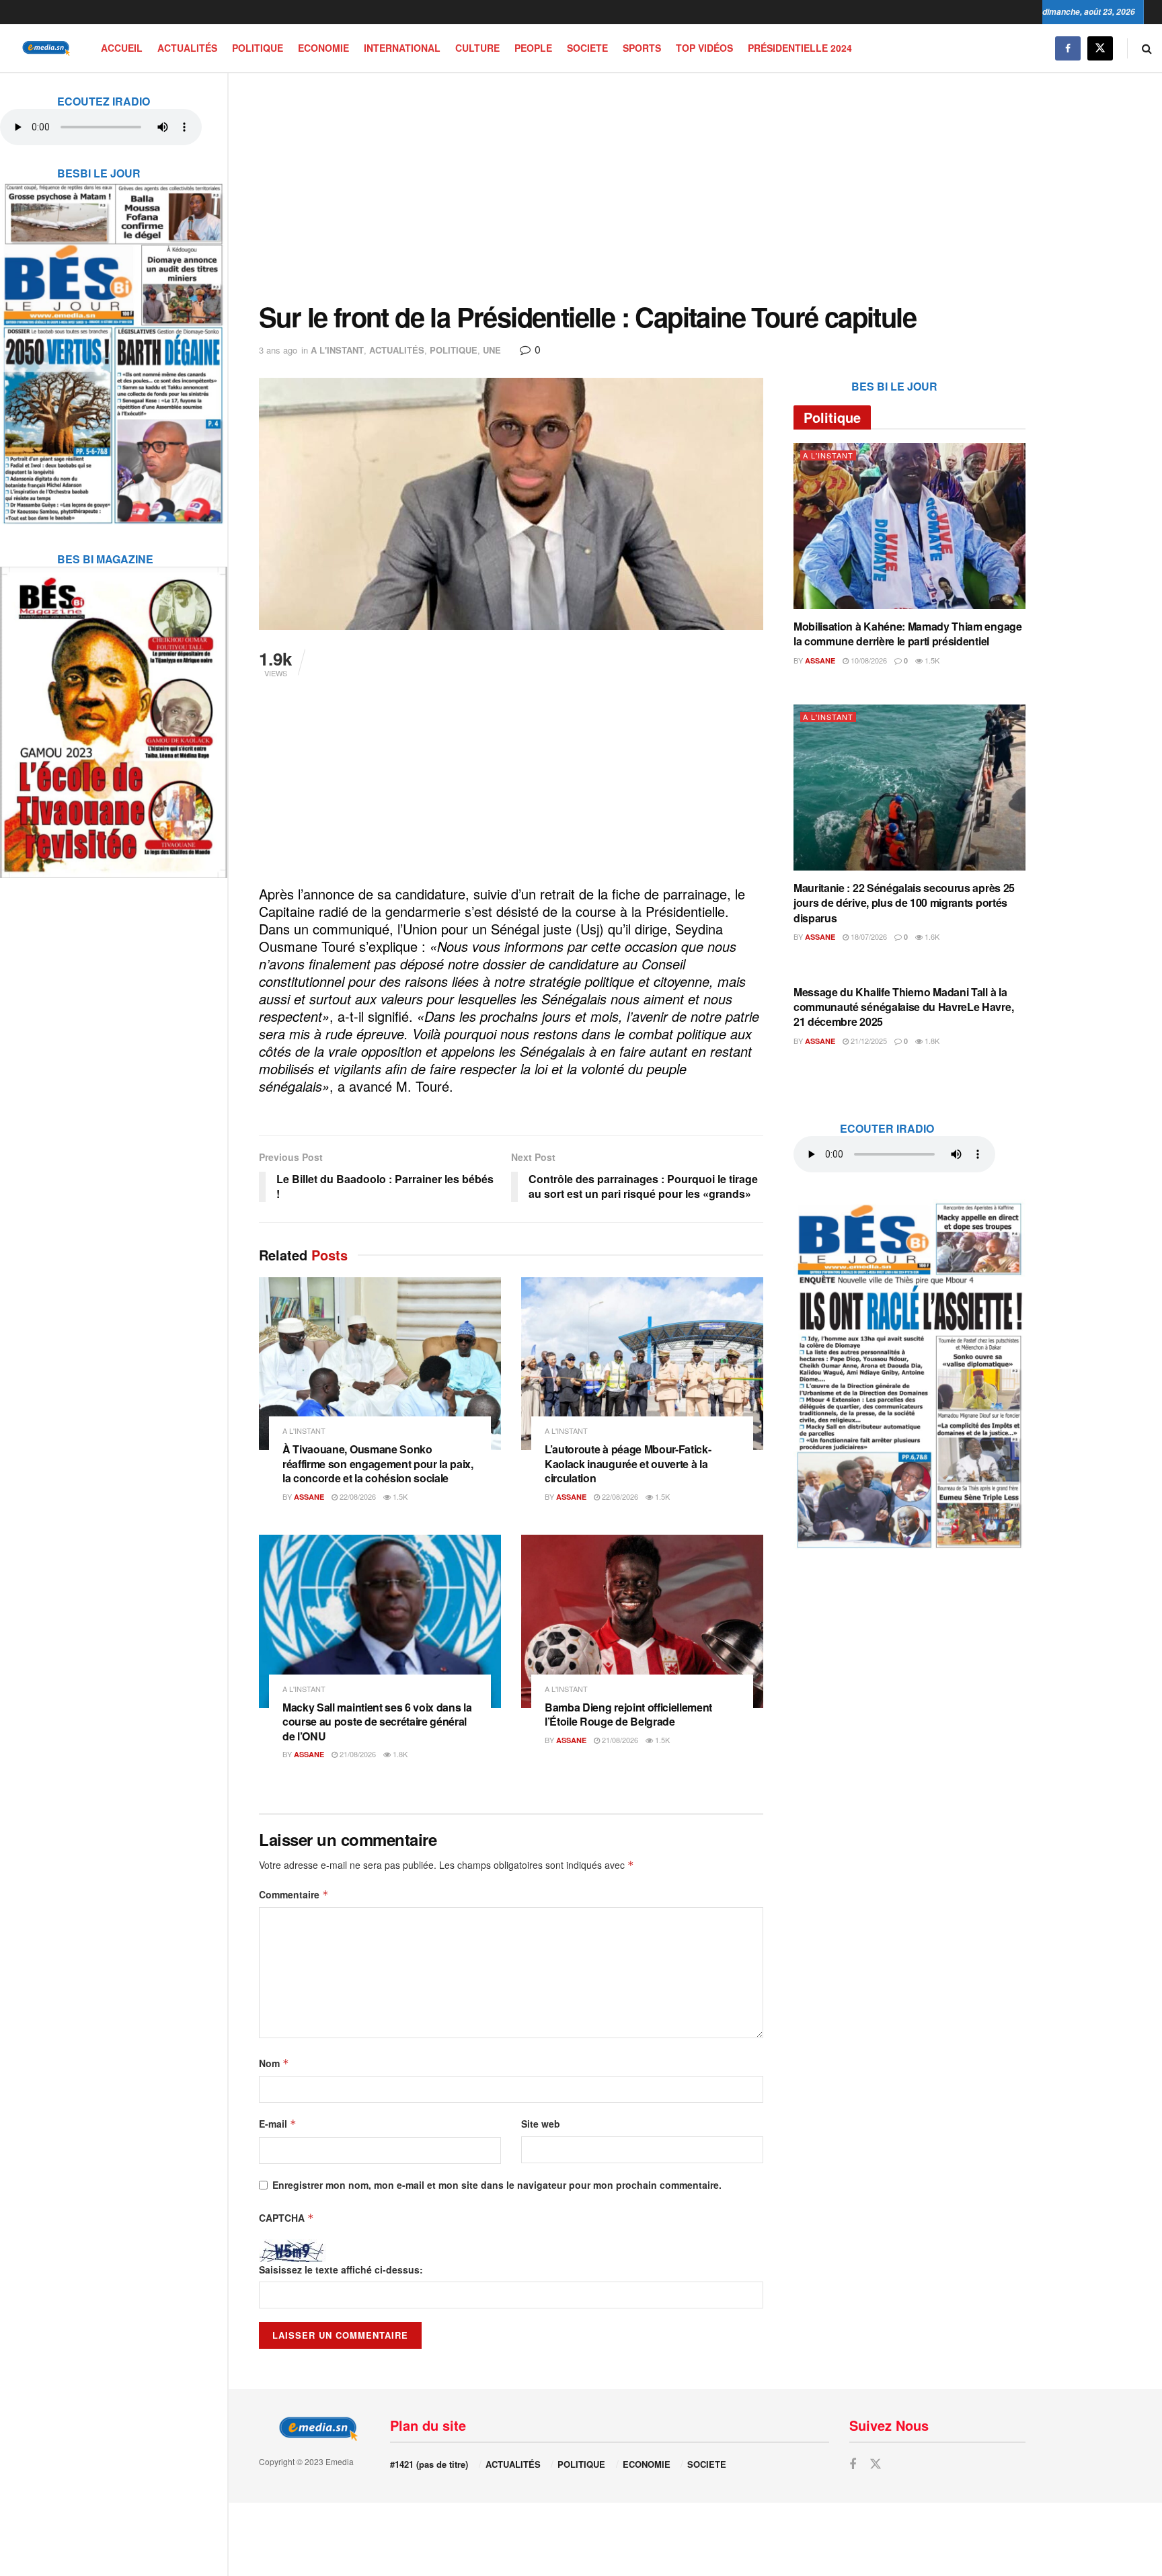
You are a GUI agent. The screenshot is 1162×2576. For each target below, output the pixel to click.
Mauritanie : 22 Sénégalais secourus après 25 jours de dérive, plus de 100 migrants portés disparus (904, 903)
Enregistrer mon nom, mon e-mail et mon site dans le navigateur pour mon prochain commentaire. (497, 2185)
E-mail (278, 2124)
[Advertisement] (642, 188)
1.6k (931, 936)
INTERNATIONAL (402, 48)
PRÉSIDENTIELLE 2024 (800, 48)
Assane (309, 1497)
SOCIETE (587, 48)
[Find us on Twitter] (1100, 48)
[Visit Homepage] (44, 48)
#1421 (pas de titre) (429, 2464)
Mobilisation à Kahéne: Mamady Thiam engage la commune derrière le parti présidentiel (908, 634)
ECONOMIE (323, 48)
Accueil (122, 48)
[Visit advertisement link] (114, 345)
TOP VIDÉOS (704, 48)
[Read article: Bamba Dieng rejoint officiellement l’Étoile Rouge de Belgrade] (642, 1621)
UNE (492, 350)
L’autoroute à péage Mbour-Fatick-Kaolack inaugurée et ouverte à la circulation (628, 1463)
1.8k (399, 1754)
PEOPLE (533, 48)
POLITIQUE (258, 48)
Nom (274, 2063)
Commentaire (294, 1894)
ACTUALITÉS (187, 48)
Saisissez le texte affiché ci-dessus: (341, 2269)
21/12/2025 (868, 1041)
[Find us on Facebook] (1068, 48)
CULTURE (477, 48)
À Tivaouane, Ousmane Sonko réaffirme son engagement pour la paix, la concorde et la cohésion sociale (378, 1463)
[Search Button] (1147, 48)
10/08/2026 (868, 660)
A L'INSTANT (337, 350)
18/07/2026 (868, 936)
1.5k (399, 1496)
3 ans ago (278, 350)
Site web (541, 2124)
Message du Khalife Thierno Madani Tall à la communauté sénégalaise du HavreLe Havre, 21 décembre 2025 (903, 1007)
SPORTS (642, 48)
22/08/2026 (357, 1496)
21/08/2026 (357, 1754)
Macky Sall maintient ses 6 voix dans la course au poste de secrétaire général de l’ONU (377, 1722)
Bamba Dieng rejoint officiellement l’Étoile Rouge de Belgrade (628, 1715)
